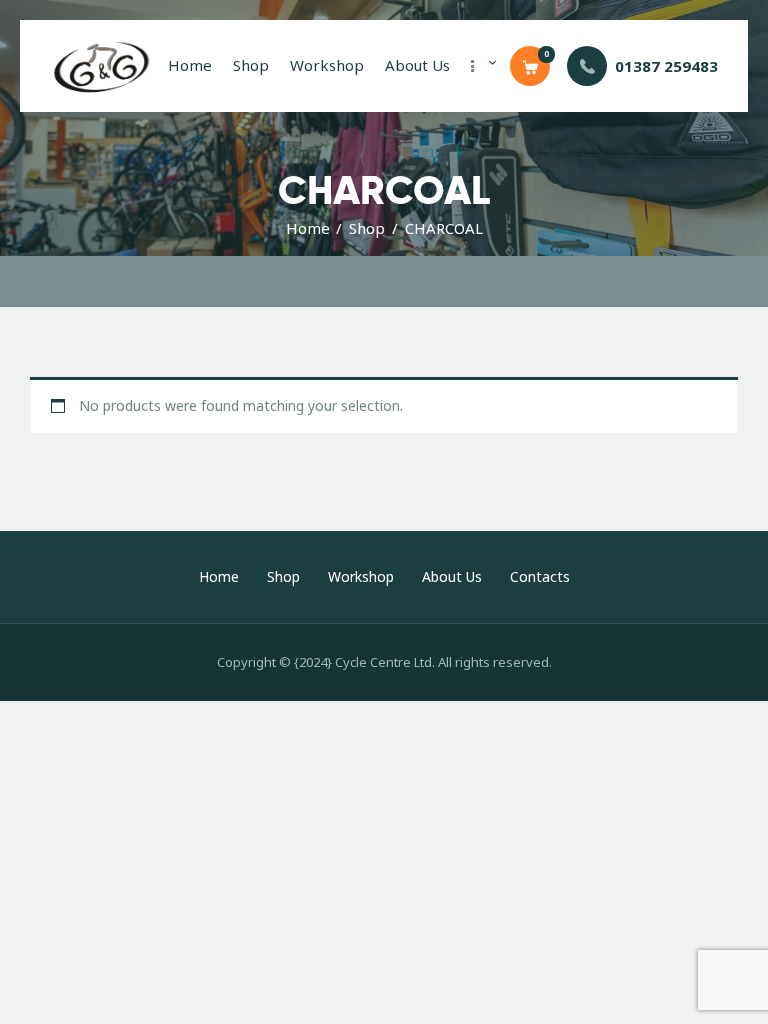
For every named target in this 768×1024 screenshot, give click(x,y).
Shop (367, 228)
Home (308, 228)
